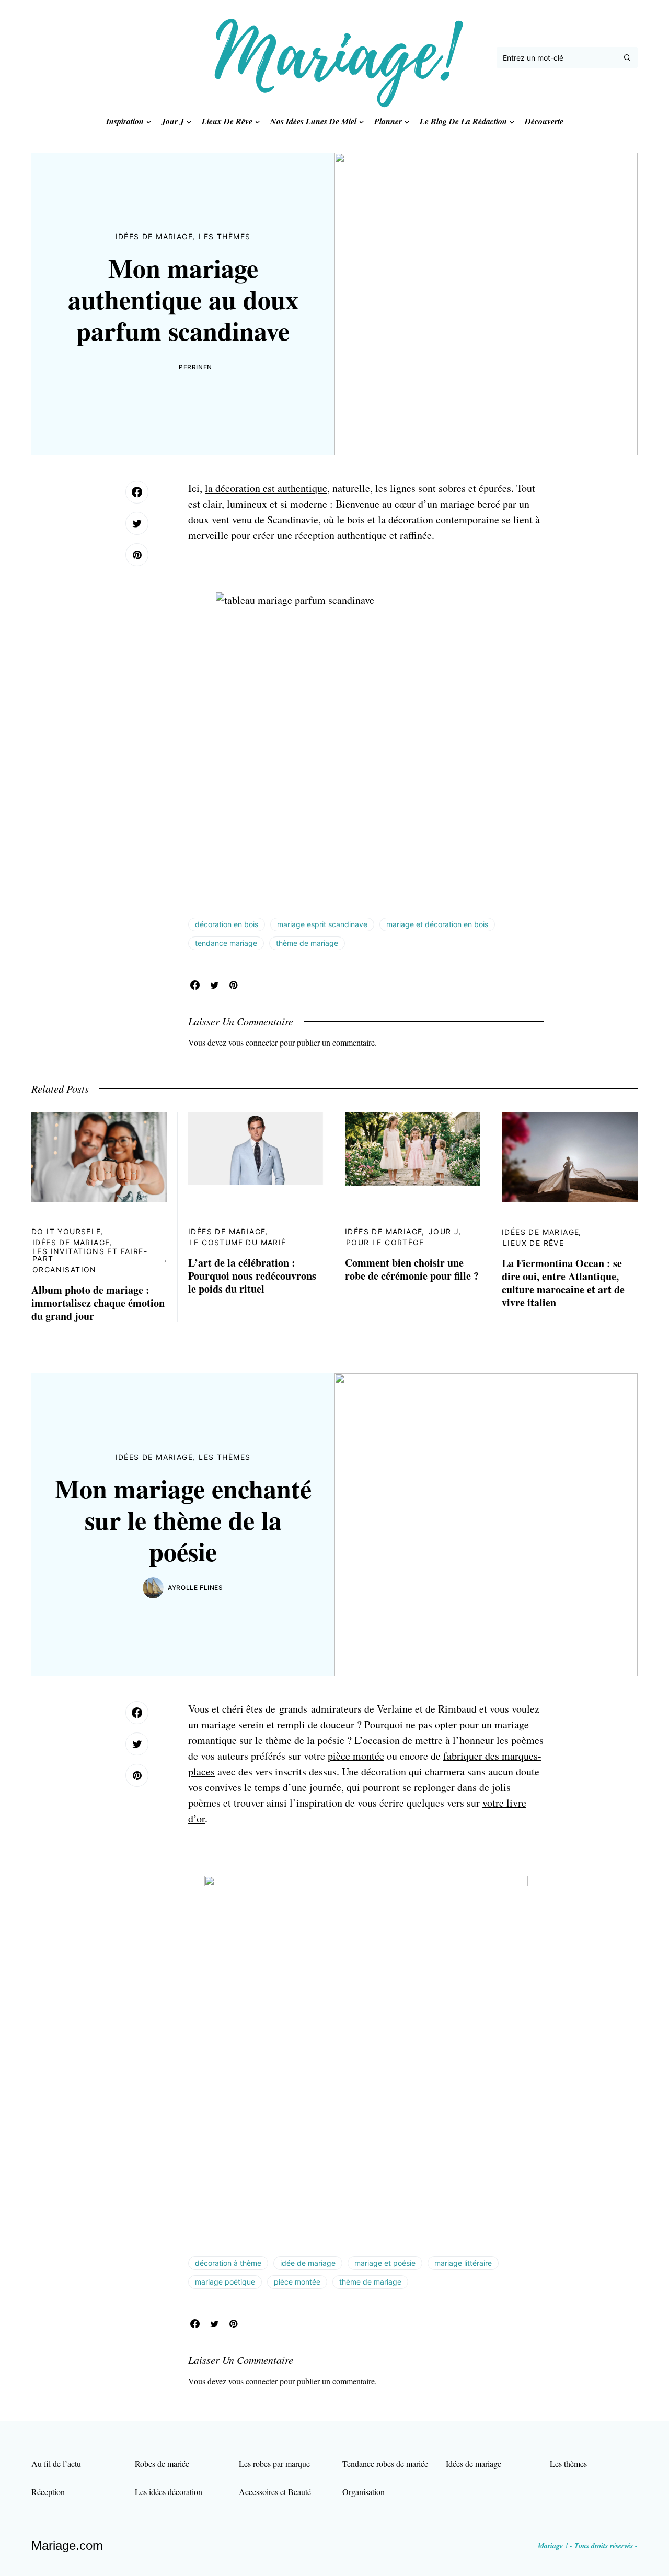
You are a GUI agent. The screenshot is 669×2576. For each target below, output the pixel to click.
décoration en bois (227, 924)
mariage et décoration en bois (437, 924)
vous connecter (253, 1042)
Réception (48, 2492)
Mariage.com (67, 2545)
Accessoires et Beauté (275, 2492)
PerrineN (195, 367)
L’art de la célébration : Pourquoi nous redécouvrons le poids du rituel (252, 1276)
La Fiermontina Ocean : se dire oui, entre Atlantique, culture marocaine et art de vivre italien (563, 1283)
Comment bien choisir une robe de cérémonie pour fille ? (412, 1269)
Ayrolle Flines (195, 1588)
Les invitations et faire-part (90, 1255)
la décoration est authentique (266, 488)
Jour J (444, 1231)
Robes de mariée (162, 2463)
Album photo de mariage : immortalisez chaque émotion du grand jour (98, 1303)
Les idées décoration (169, 2492)
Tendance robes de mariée (385, 2463)
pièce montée (356, 1756)
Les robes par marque (274, 2463)
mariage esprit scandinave (322, 924)
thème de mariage (307, 943)
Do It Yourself (66, 1231)
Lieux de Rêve (533, 1243)
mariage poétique (225, 2282)
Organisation (65, 1269)
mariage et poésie (385, 2263)
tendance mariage (226, 943)
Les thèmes (224, 236)
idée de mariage (308, 2263)
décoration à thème (228, 2263)
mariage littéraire (463, 2263)
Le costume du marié (238, 1242)
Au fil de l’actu (56, 2463)
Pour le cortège (385, 1242)
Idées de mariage (154, 236)
